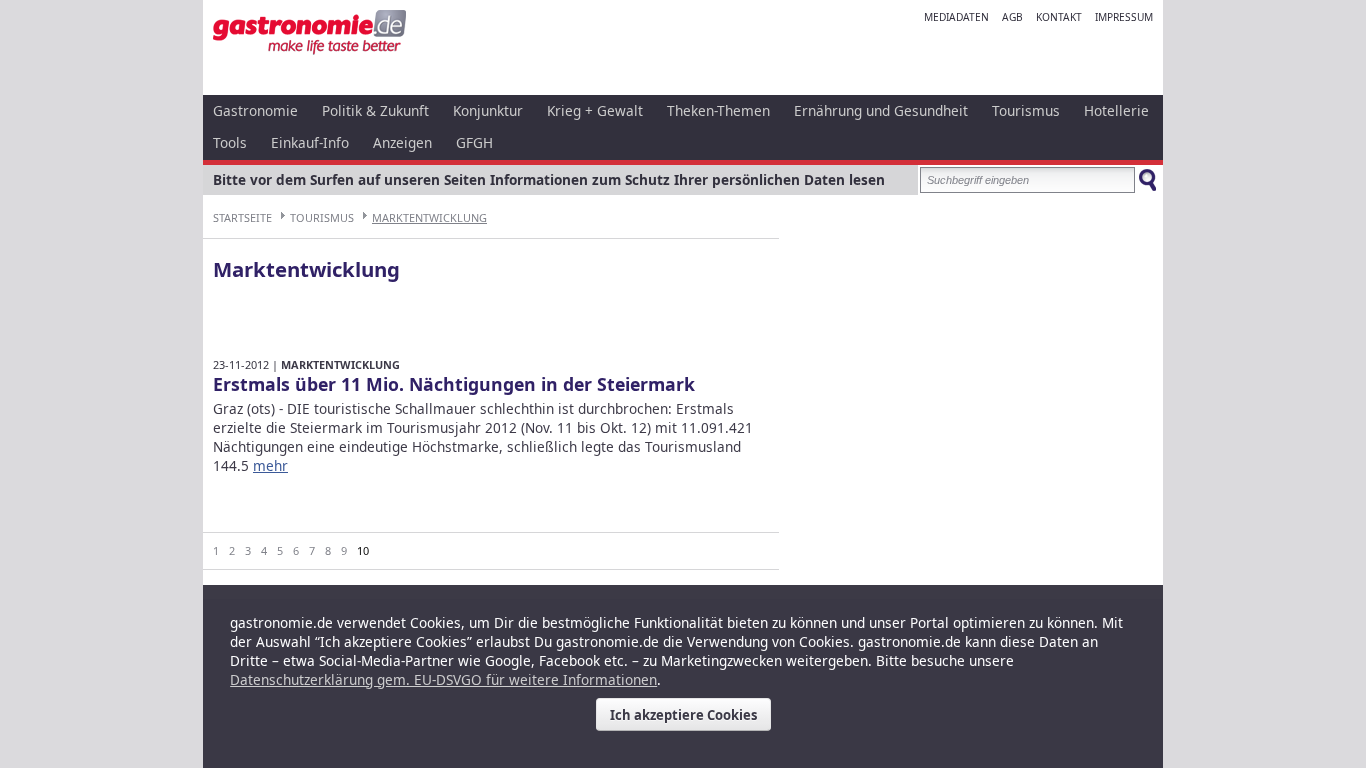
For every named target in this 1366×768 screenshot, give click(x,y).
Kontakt (1059, 17)
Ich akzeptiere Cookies (683, 715)
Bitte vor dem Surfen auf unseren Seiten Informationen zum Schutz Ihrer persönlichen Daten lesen (549, 179)
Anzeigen (402, 142)
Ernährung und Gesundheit (881, 110)
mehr (270, 465)
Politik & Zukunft (375, 110)
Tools (230, 142)
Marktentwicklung (429, 217)
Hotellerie (1116, 110)
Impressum (1124, 17)
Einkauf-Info (310, 142)
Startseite (242, 217)
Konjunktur (488, 110)
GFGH (474, 142)
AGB (1012, 17)
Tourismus (1026, 110)
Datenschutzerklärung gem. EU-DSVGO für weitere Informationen (443, 679)
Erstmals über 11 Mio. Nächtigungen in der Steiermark (454, 384)
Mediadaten (956, 17)
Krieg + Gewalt (595, 110)
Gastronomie (255, 110)
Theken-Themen (718, 110)
